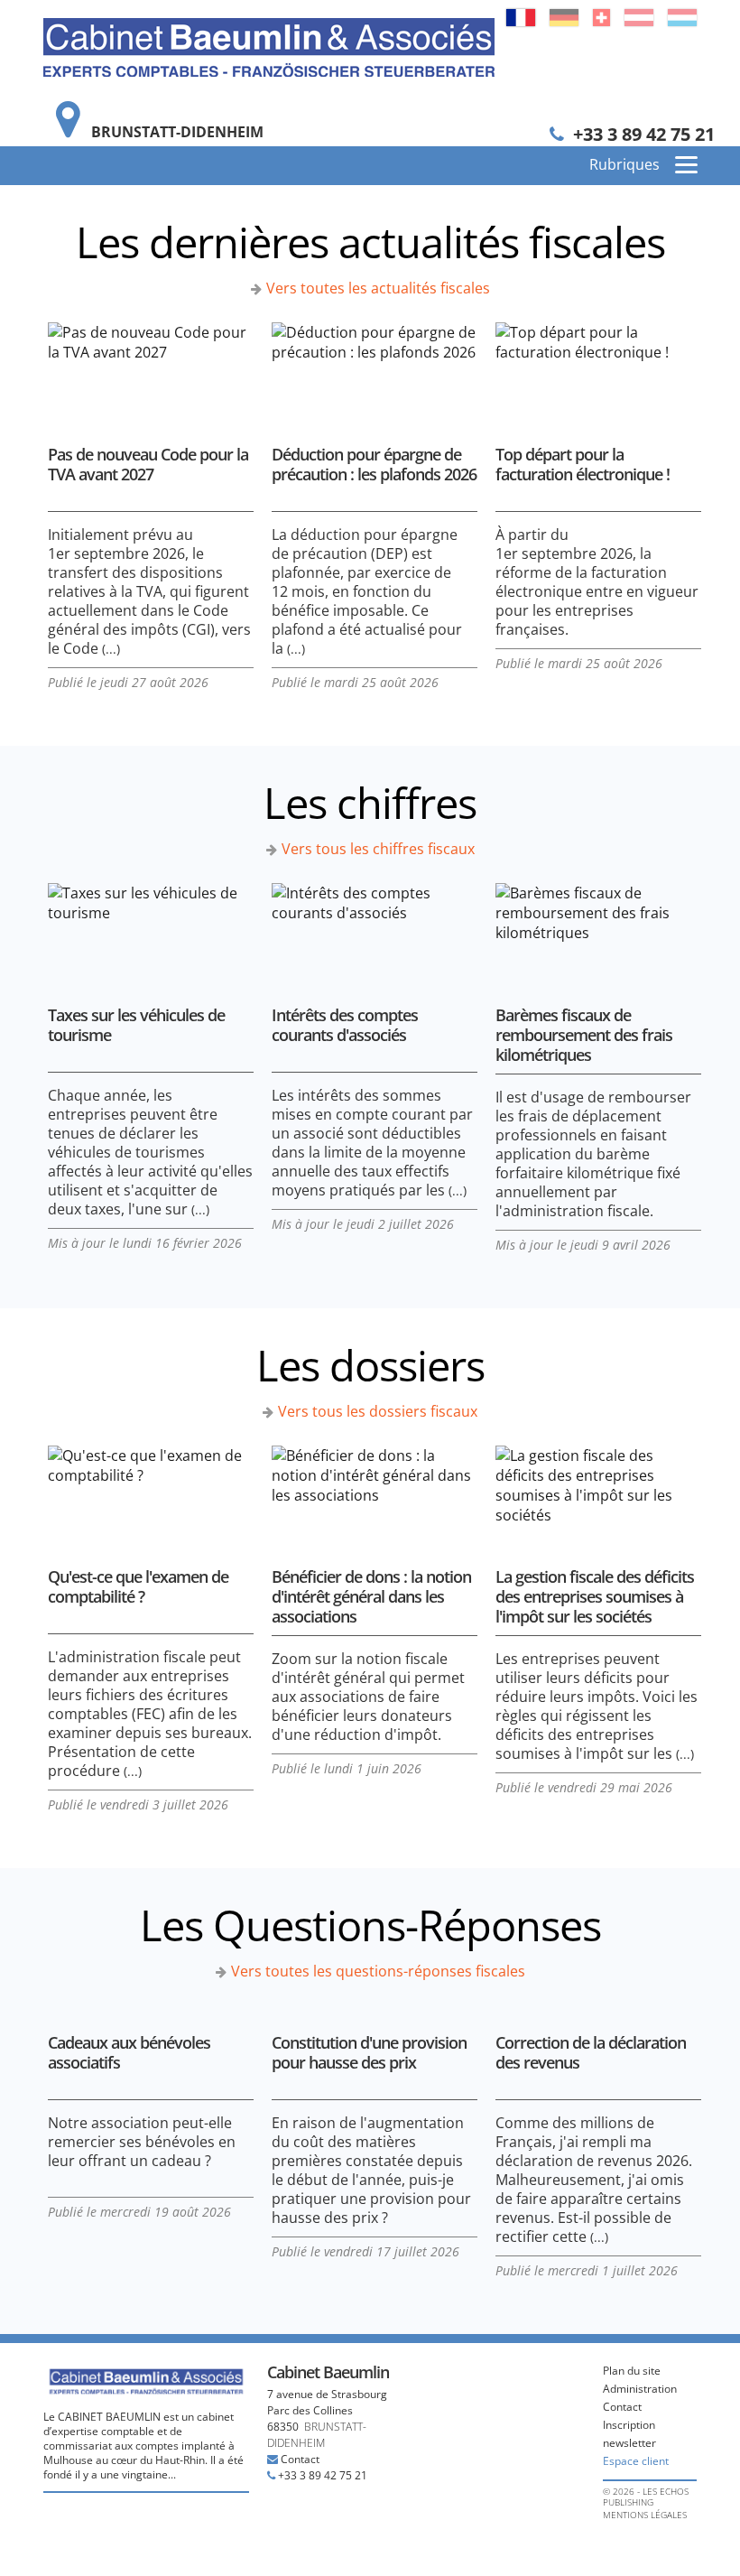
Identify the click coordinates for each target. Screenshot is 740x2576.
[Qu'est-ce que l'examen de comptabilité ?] (151, 1493)
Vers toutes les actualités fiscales (378, 288)
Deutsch (564, 18)
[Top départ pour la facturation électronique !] (598, 370)
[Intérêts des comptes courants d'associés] (375, 930)
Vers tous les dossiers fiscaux (378, 1411)
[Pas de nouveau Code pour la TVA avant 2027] (151, 370)
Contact (300, 2459)
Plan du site (632, 2371)
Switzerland (601, 18)
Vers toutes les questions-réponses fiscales (378, 1971)
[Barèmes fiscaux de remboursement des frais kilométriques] (598, 930)
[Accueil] (269, 46)
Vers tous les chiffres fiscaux (378, 849)
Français (521, 18)
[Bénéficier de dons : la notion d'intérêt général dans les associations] (375, 1493)
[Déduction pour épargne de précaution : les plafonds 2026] (375, 370)
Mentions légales (645, 2515)
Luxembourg (682, 18)
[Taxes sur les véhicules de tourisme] (151, 930)
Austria (639, 18)
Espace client (636, 2461)
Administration (640, 2389)
